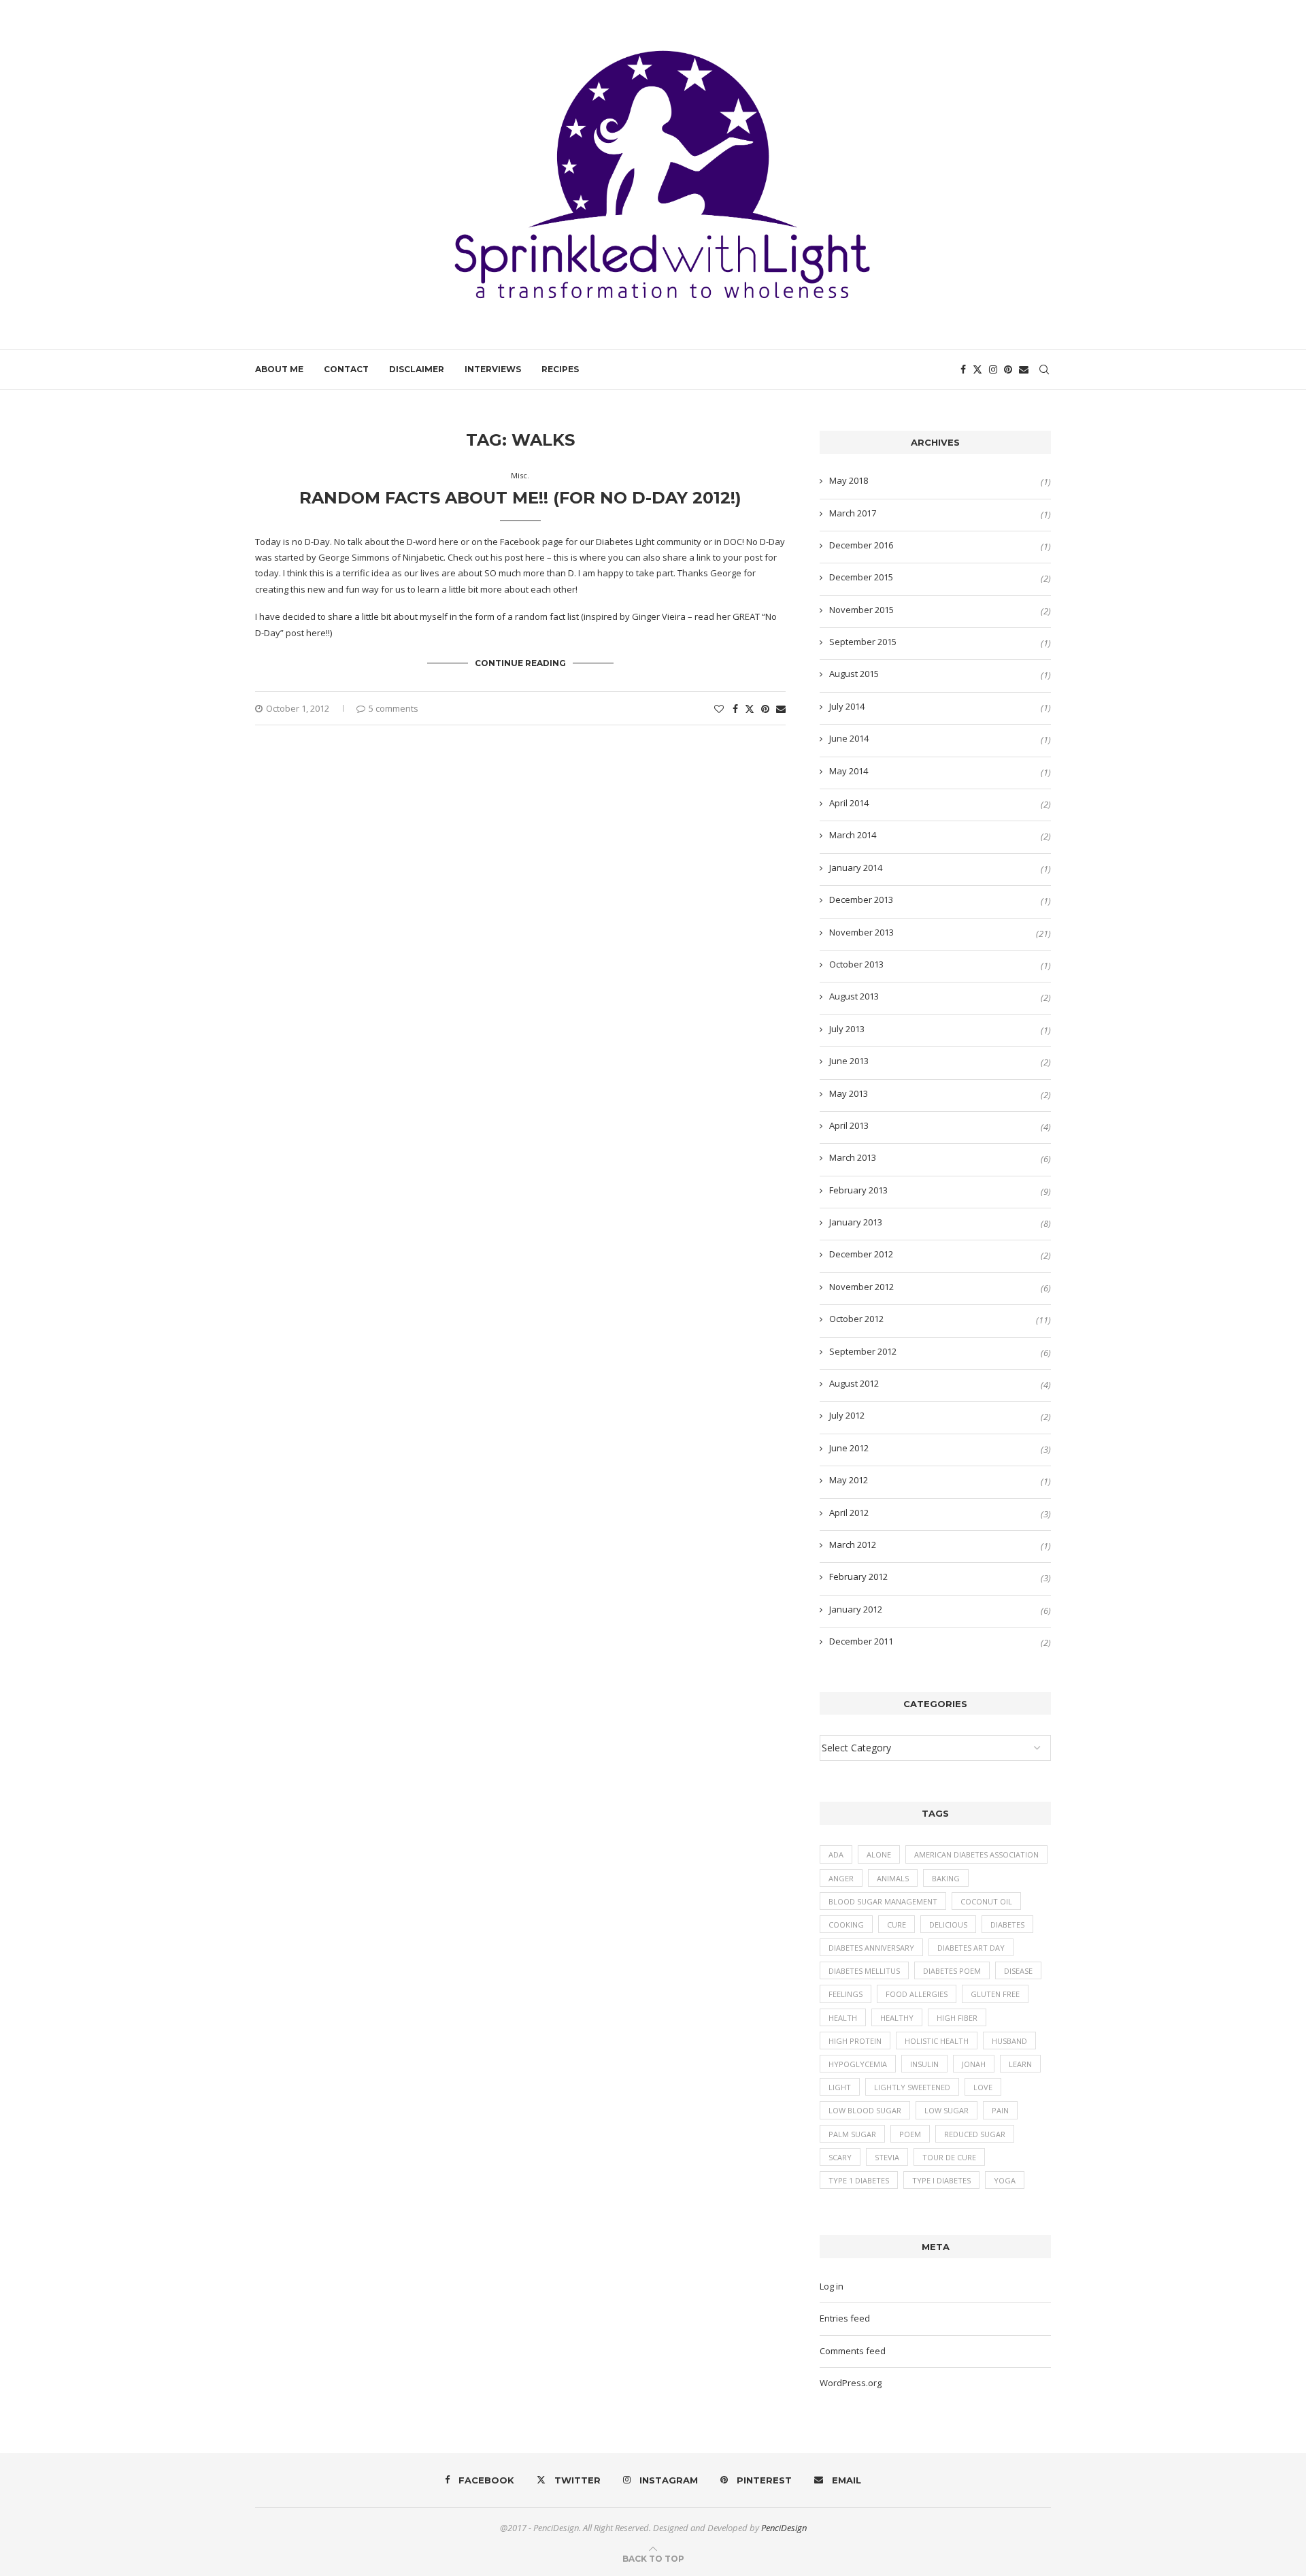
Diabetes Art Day (971, 1948)
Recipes (560, 369)
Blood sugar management (883, 1901)
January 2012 (856, 1609)
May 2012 (849, 1480)
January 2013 (856, 1222)
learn (1020, 2064)
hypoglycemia (858, 2064)
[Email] (1024, 369)
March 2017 (853, 513)
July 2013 (847, 1029)
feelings (845, 1994)
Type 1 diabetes (859, 2180)
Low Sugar (947, 2110)
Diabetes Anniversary (871, 1948)
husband (1009, 2041)
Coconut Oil (986, 1901)
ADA (836, 1854)
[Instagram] (993, 369)
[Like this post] (719, 709)
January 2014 (856, 868)
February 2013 (858, 1190)
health (843, 2018)
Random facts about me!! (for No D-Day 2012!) (520, 498)
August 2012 (854, 1383)
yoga (1005, 2180)
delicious (948, 1925)
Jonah (974, 2064)
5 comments (394, 708)
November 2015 (861, 610)
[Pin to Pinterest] (765, 709)
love (983, 2087)
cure (897, 1925)
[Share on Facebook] (735, 709)
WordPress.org (851, 2383)
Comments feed (853, 2351)
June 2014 (849, 738)
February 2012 (858, 1576)
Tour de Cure (949, 2157)
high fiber (957, 2018)
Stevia (887, 2157)
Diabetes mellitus (864, 1971)
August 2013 (854, 996)
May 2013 (849, 1093)
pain (1000, 2110)
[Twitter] (977, 369)
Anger (841, 1878)
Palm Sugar (852, 2134)
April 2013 (849, 1125)
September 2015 (863, 642)
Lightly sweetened (912, 2087)
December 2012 (861, 1254)
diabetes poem (952, 1971)
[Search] (1044, 369)
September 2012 (863, 1351)
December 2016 (861, 545)
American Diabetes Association (976, 1854)
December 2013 (861, 899)
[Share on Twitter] (750, 709)
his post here (518, 557)
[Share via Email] (781, 709)
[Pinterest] (1008, 369)
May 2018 (849, 480)
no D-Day (311, 542)
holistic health (937, 2041)
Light (840, 2087)
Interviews (493, 369)
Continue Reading (520, 663)
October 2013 (856, 964)
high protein (855, 2041)
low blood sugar (865, 2110)
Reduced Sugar (975, 2134)
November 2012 (861, 1287)
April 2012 (849, 1513)
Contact (346, 369)
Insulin (924, 2064)
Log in (832, 2286)
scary (840, 2157)
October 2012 (856, 1319)
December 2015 (861, 577)
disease (1018, 1971)
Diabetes (1007, 1925)
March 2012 (853, 1545)
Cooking (846, 1925)
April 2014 (849, 803)
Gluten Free (995, 1994)
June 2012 (849, 1448)
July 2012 (847, 1415)
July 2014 (847, 706)
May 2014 (849, 771)
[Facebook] (963, 369)
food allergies (917, 1994)
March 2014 (853, 835)
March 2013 (853, 1157)
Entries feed (845, 2318)
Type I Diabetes (941, 2180)
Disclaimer (417, 369)
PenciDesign (784, 2528)
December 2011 (861, 1641)
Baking (946, 1878)
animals (893, 1878)
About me (279, 369)
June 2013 (849, 1061)
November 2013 (861, 932)
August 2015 (854, 674)
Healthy (897, 2018)
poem (910, 2134)
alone (879, 1854)
